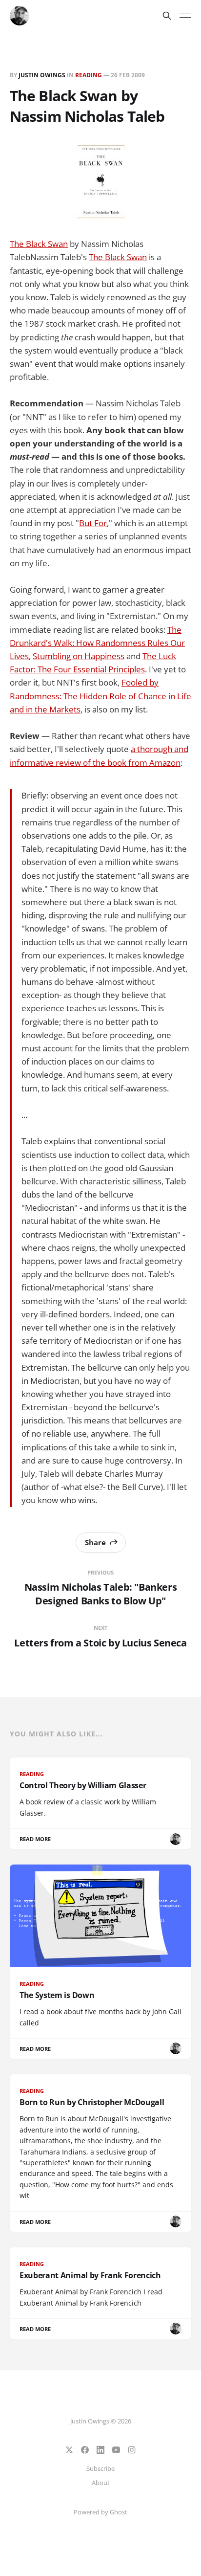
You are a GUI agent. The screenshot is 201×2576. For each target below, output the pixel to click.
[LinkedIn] (100, 2450)
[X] (69, 2450)
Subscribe (100, 2468)
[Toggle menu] (185, 16)
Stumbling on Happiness (79, 656)
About (101, 2483)
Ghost (119, 2512)
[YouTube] (116, 2450)
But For (93, 523)
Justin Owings (42, 75)
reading (89, 75)
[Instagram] (132, 2450)
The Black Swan (39, 244)
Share (95, 1542)
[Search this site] (167, 16)
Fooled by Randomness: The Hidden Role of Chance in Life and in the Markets (100, 696)
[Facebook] (85, 2450)
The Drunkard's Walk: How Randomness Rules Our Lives (97, 643)
